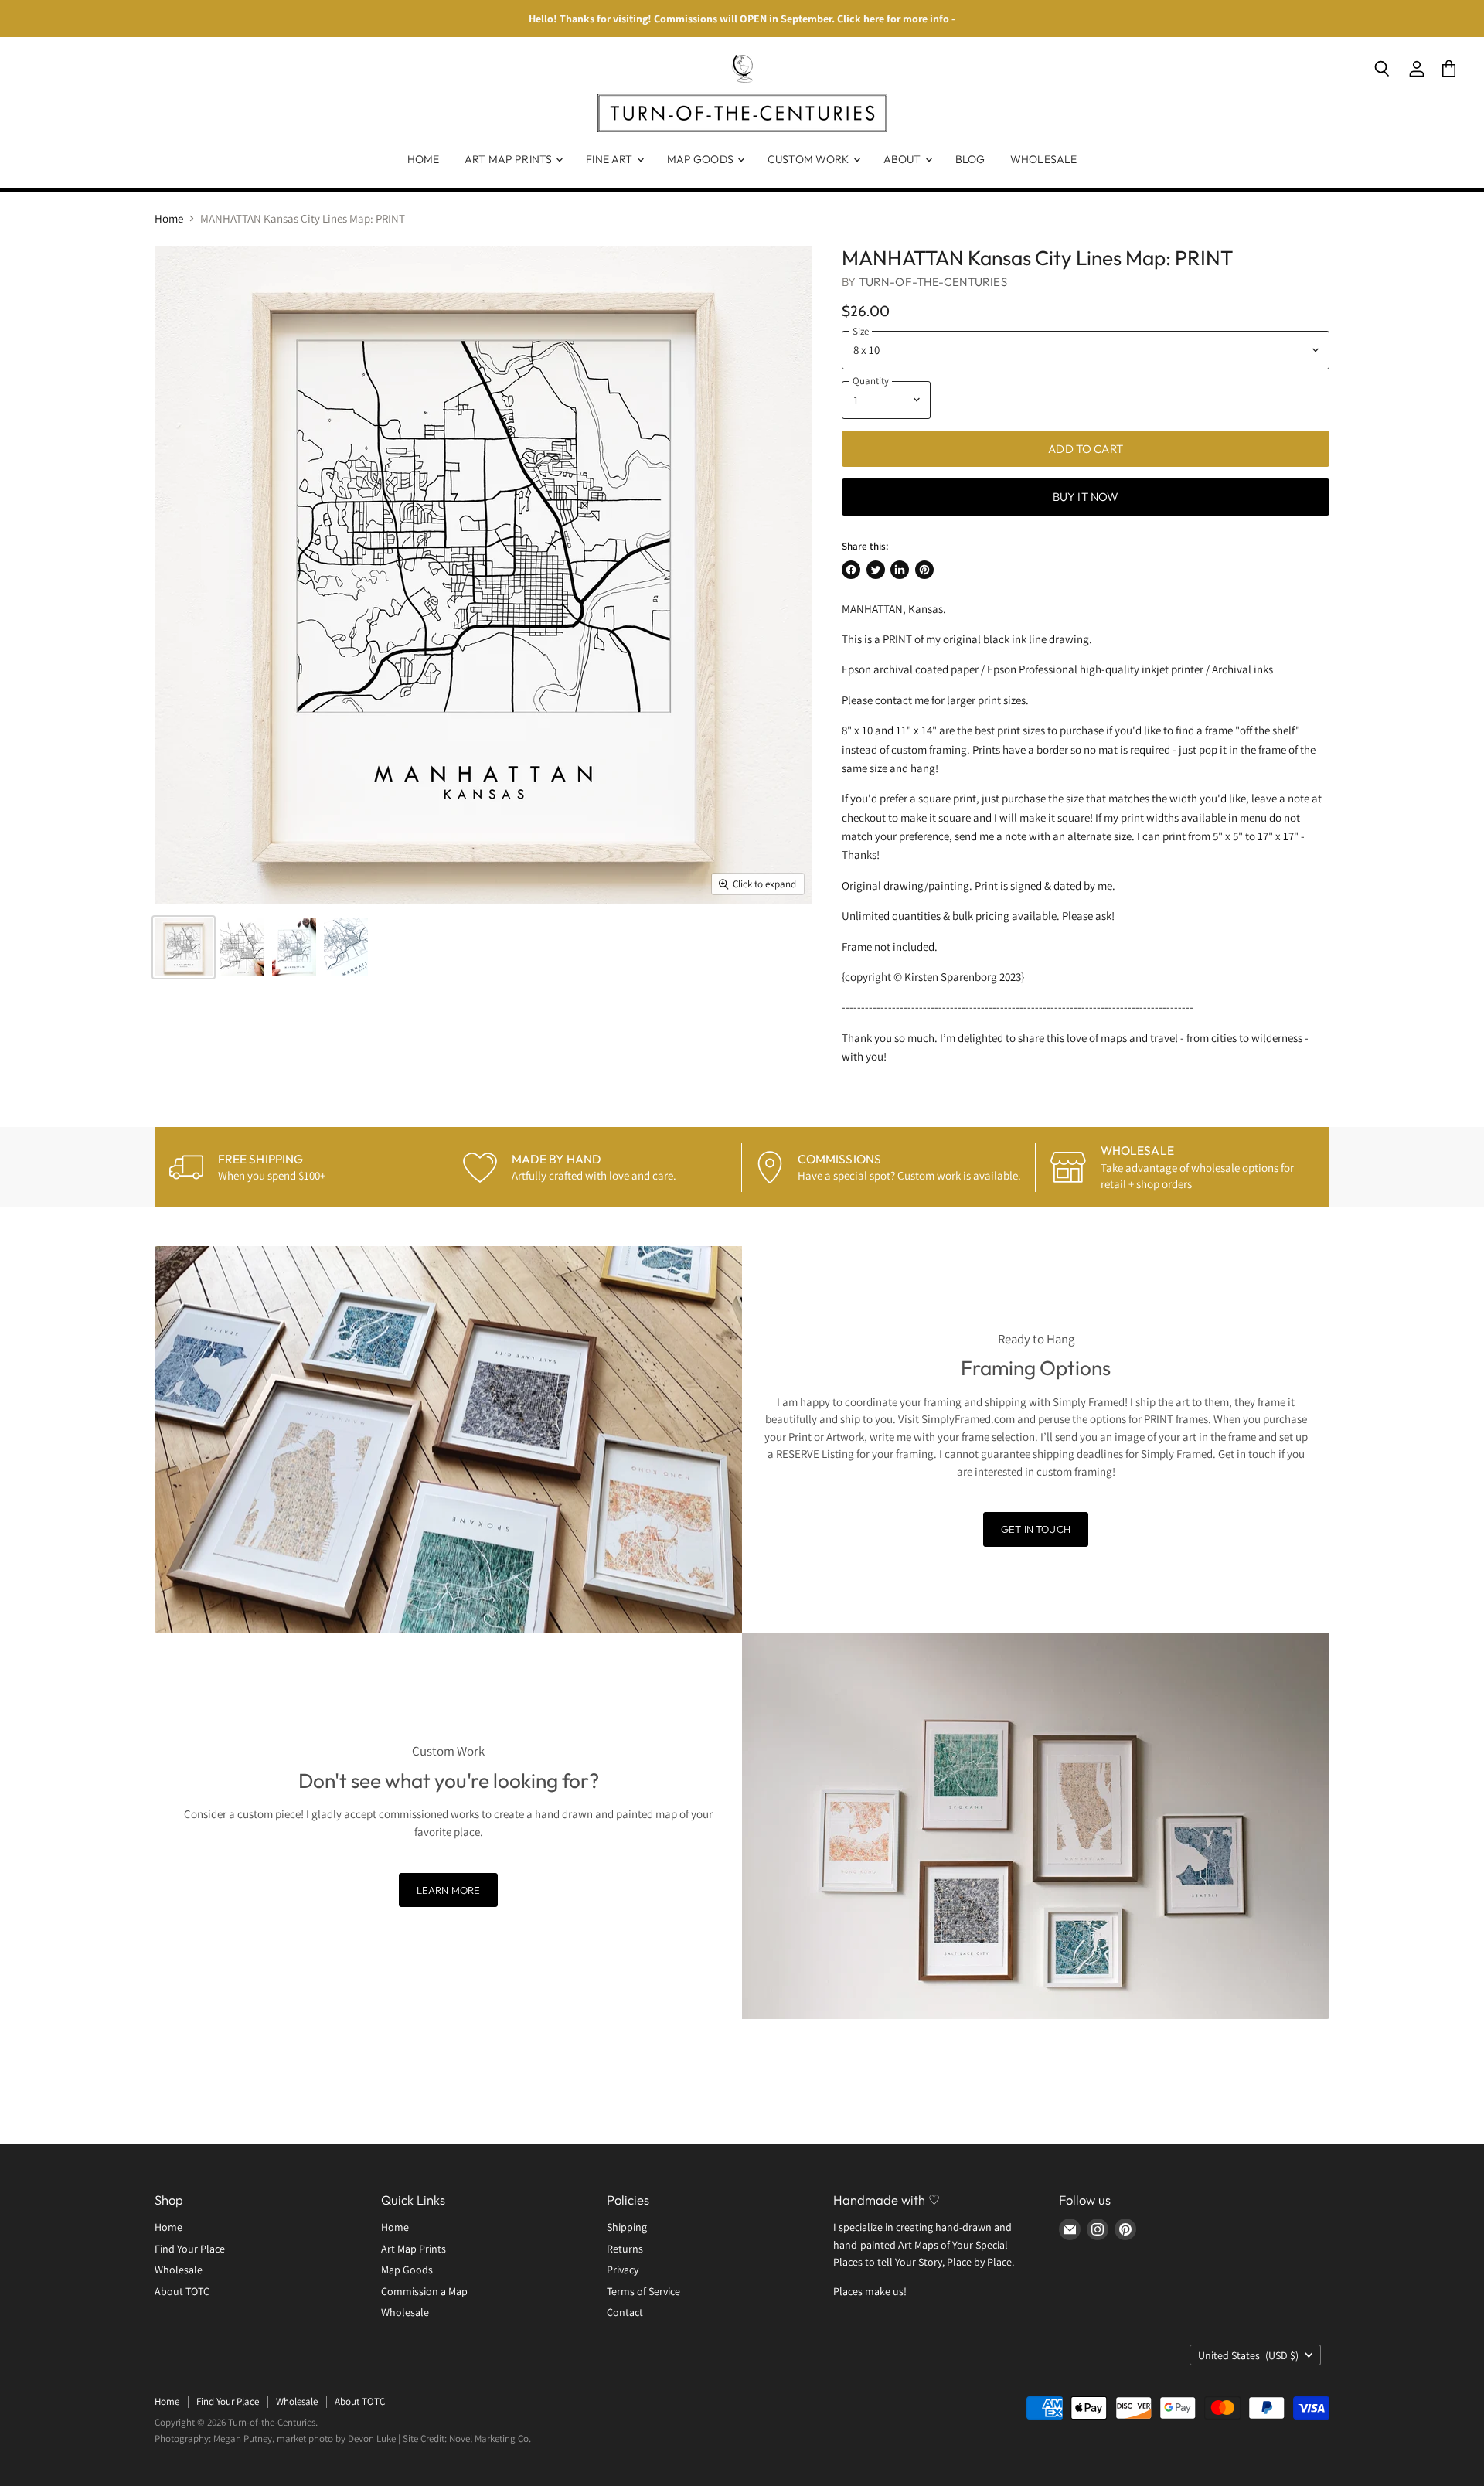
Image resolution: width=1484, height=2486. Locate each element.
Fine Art (610, 159)
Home (424, 159)
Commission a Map (424, 2291)
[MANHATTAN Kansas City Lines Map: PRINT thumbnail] (184, 947)
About (904, 159)
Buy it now (1086, 497)
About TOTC (182, 2291)
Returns (625, 2249)
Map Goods (701, 159)
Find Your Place (190, 2249)
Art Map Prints (509, 159)
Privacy (623, 2270)
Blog (970, 159)
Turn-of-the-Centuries (933, 282)
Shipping (627, 2227)
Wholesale (1043, 159)
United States (1248, 2355)
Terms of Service (643, 2291)
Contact (625, 2312)
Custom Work (810, 159)
